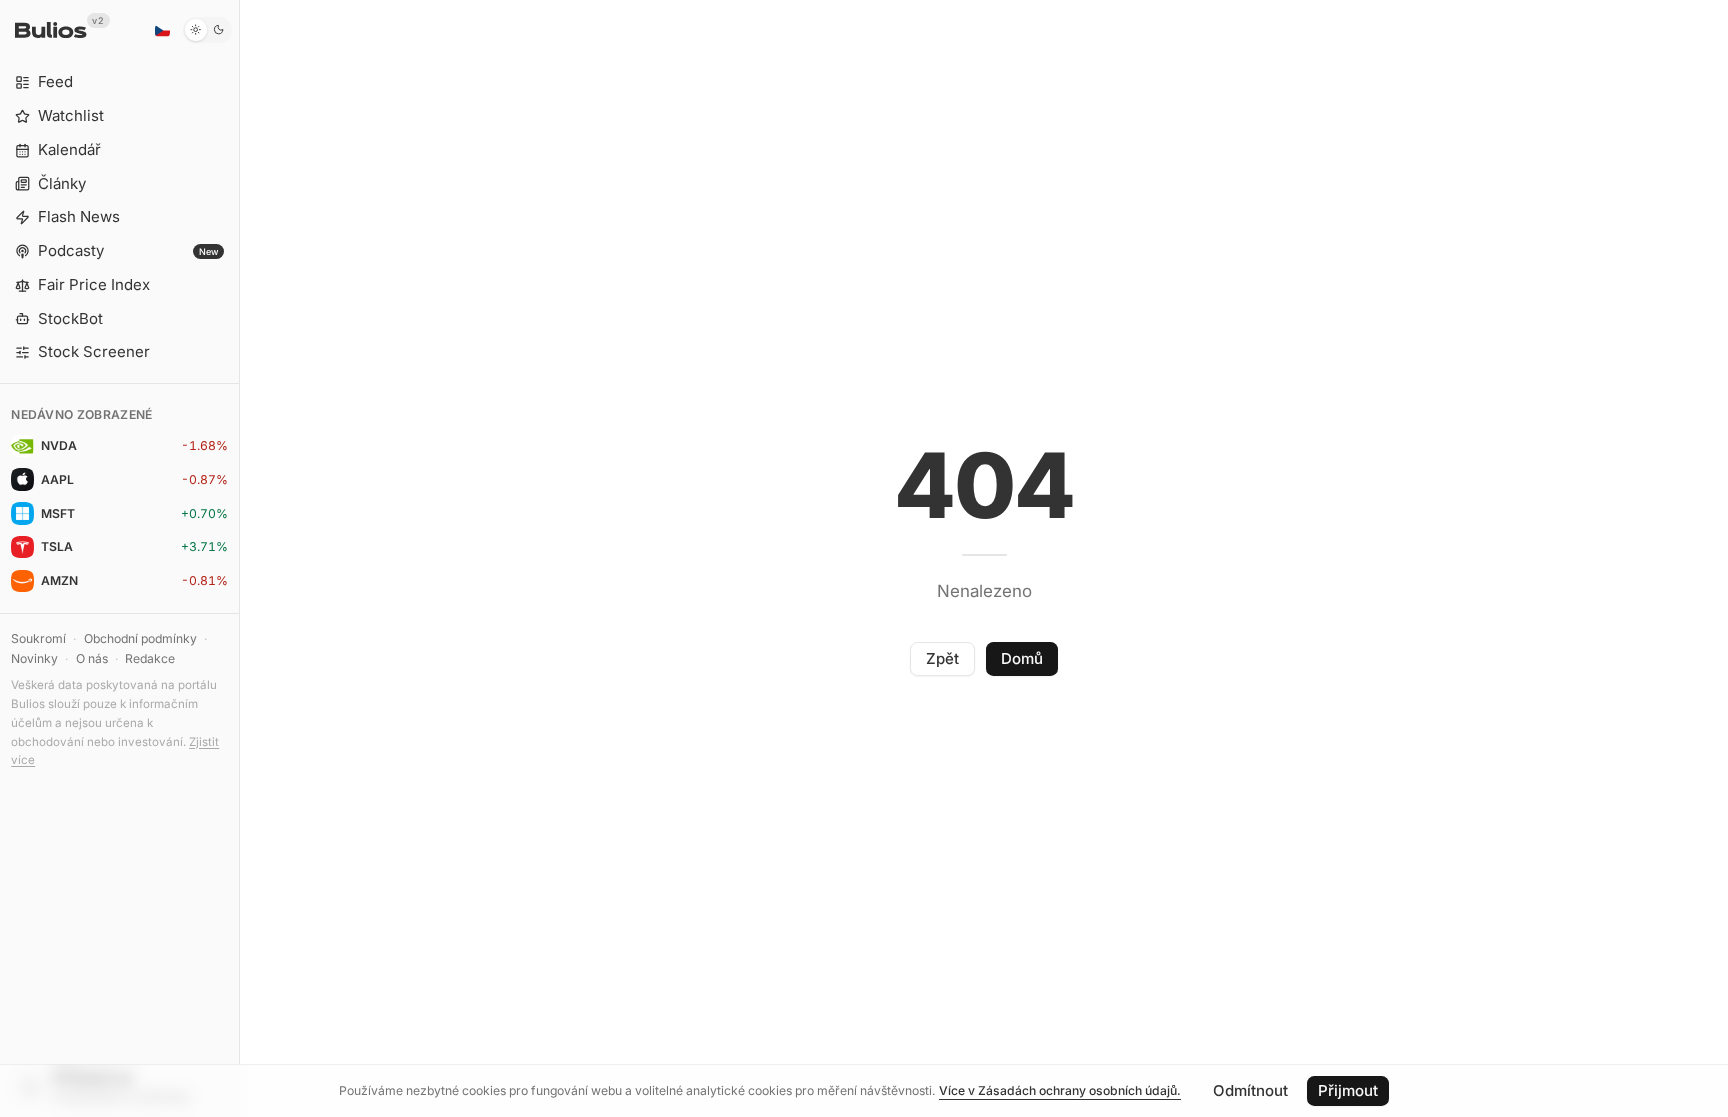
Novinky (34, 658)
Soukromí (38, 638)
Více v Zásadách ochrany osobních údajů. (1060, 1090)
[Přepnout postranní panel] (239, 558)
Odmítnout (1250, 1090)
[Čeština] (162, 30)
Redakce (150, 658)
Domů (1022, 658)
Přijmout (1348, 1090)
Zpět (942, 658)
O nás (92, 658)
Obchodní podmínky (140, 638)
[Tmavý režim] (207, 30)
